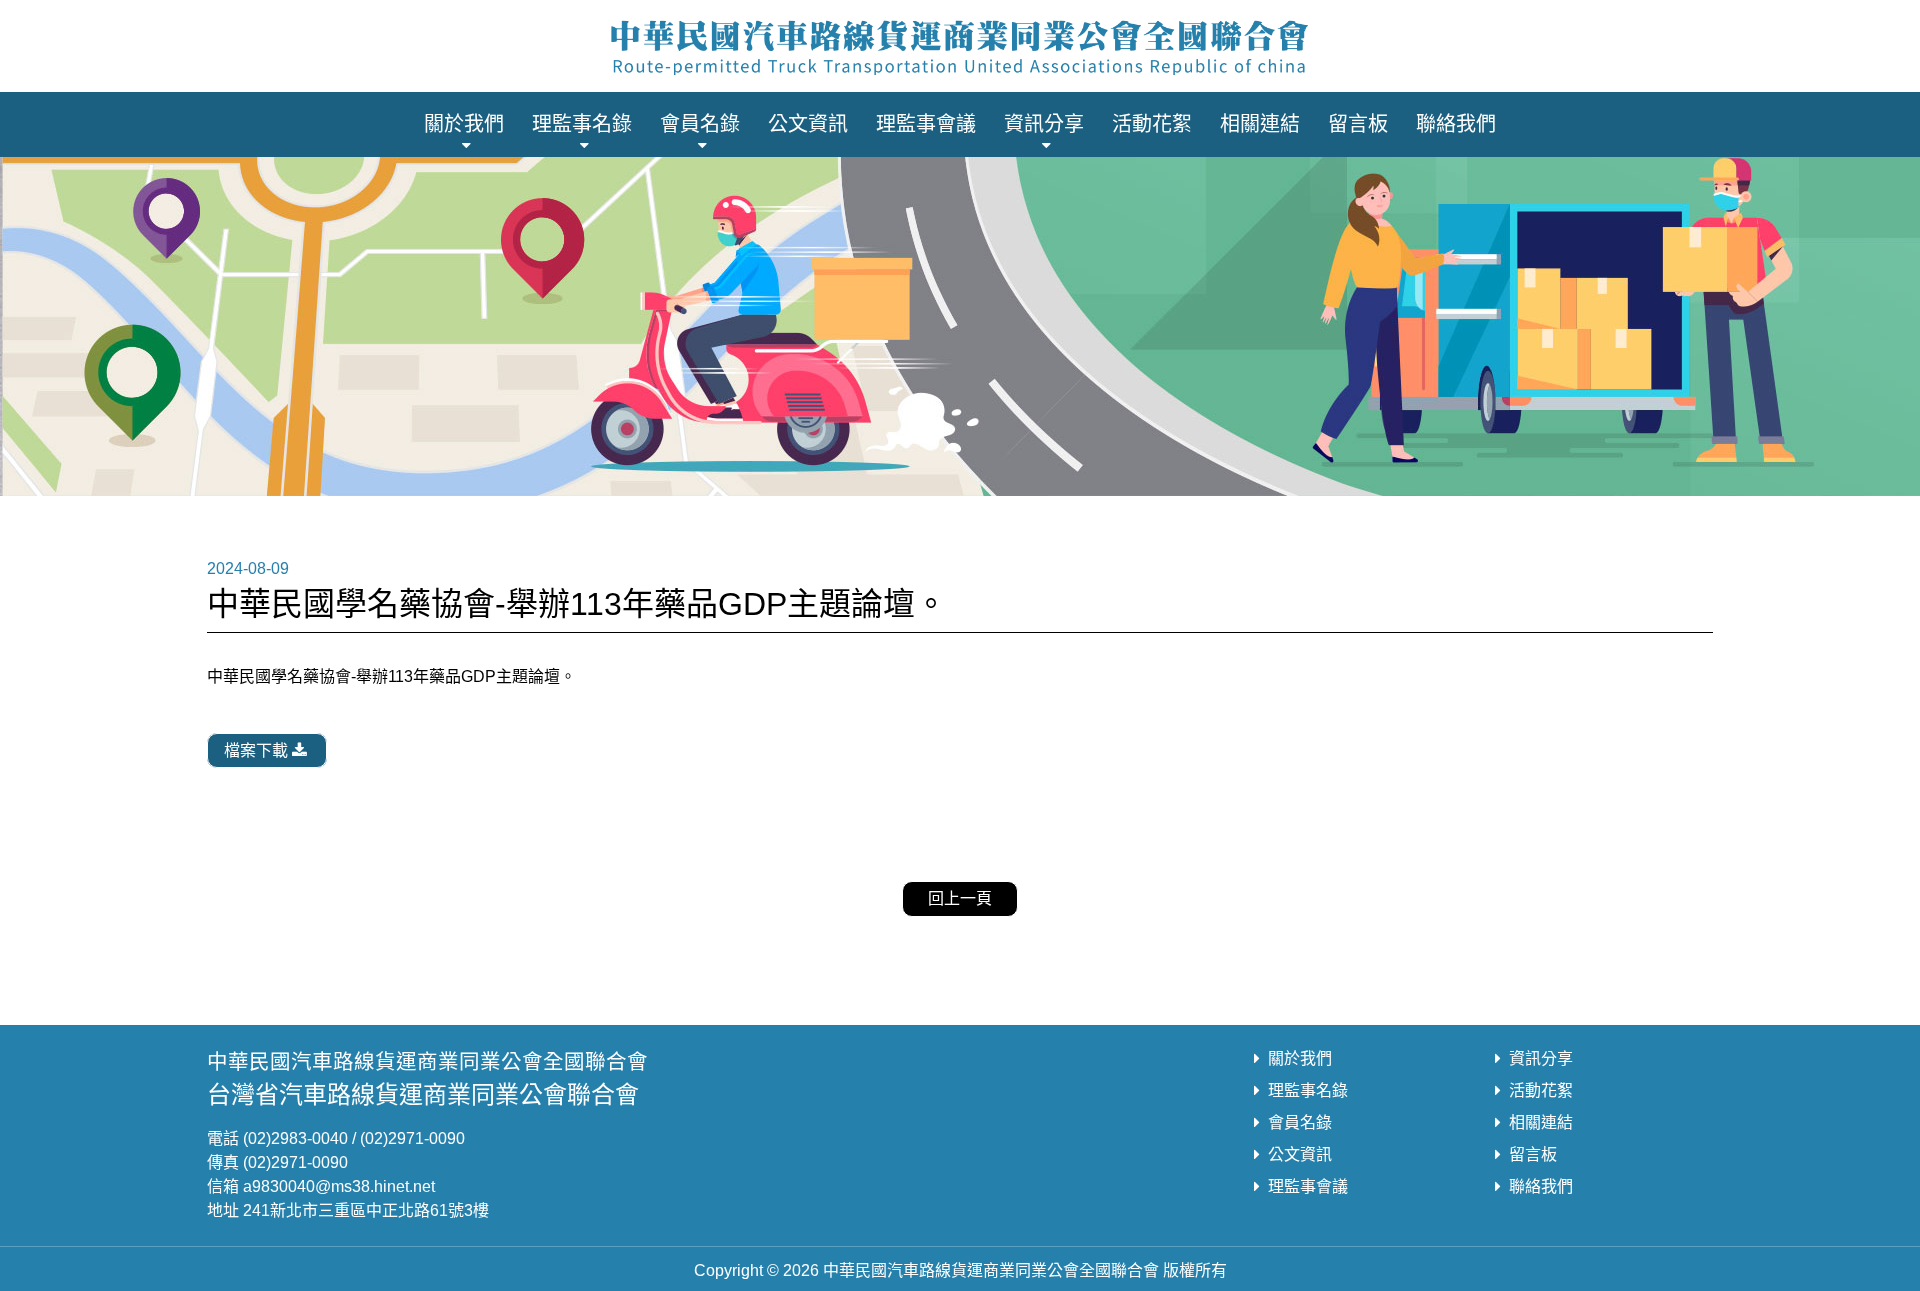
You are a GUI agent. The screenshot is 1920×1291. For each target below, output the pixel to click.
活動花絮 (1152, 124)
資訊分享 (1044, 124)
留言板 (1358, 124)
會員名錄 (700, 124)
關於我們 (464, 124)
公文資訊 (808, 124)
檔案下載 (256, 750)
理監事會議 (926, 124)
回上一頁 (960, 898)
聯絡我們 (1456, 124)
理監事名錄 (582, 124)
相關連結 (1260, 124)
